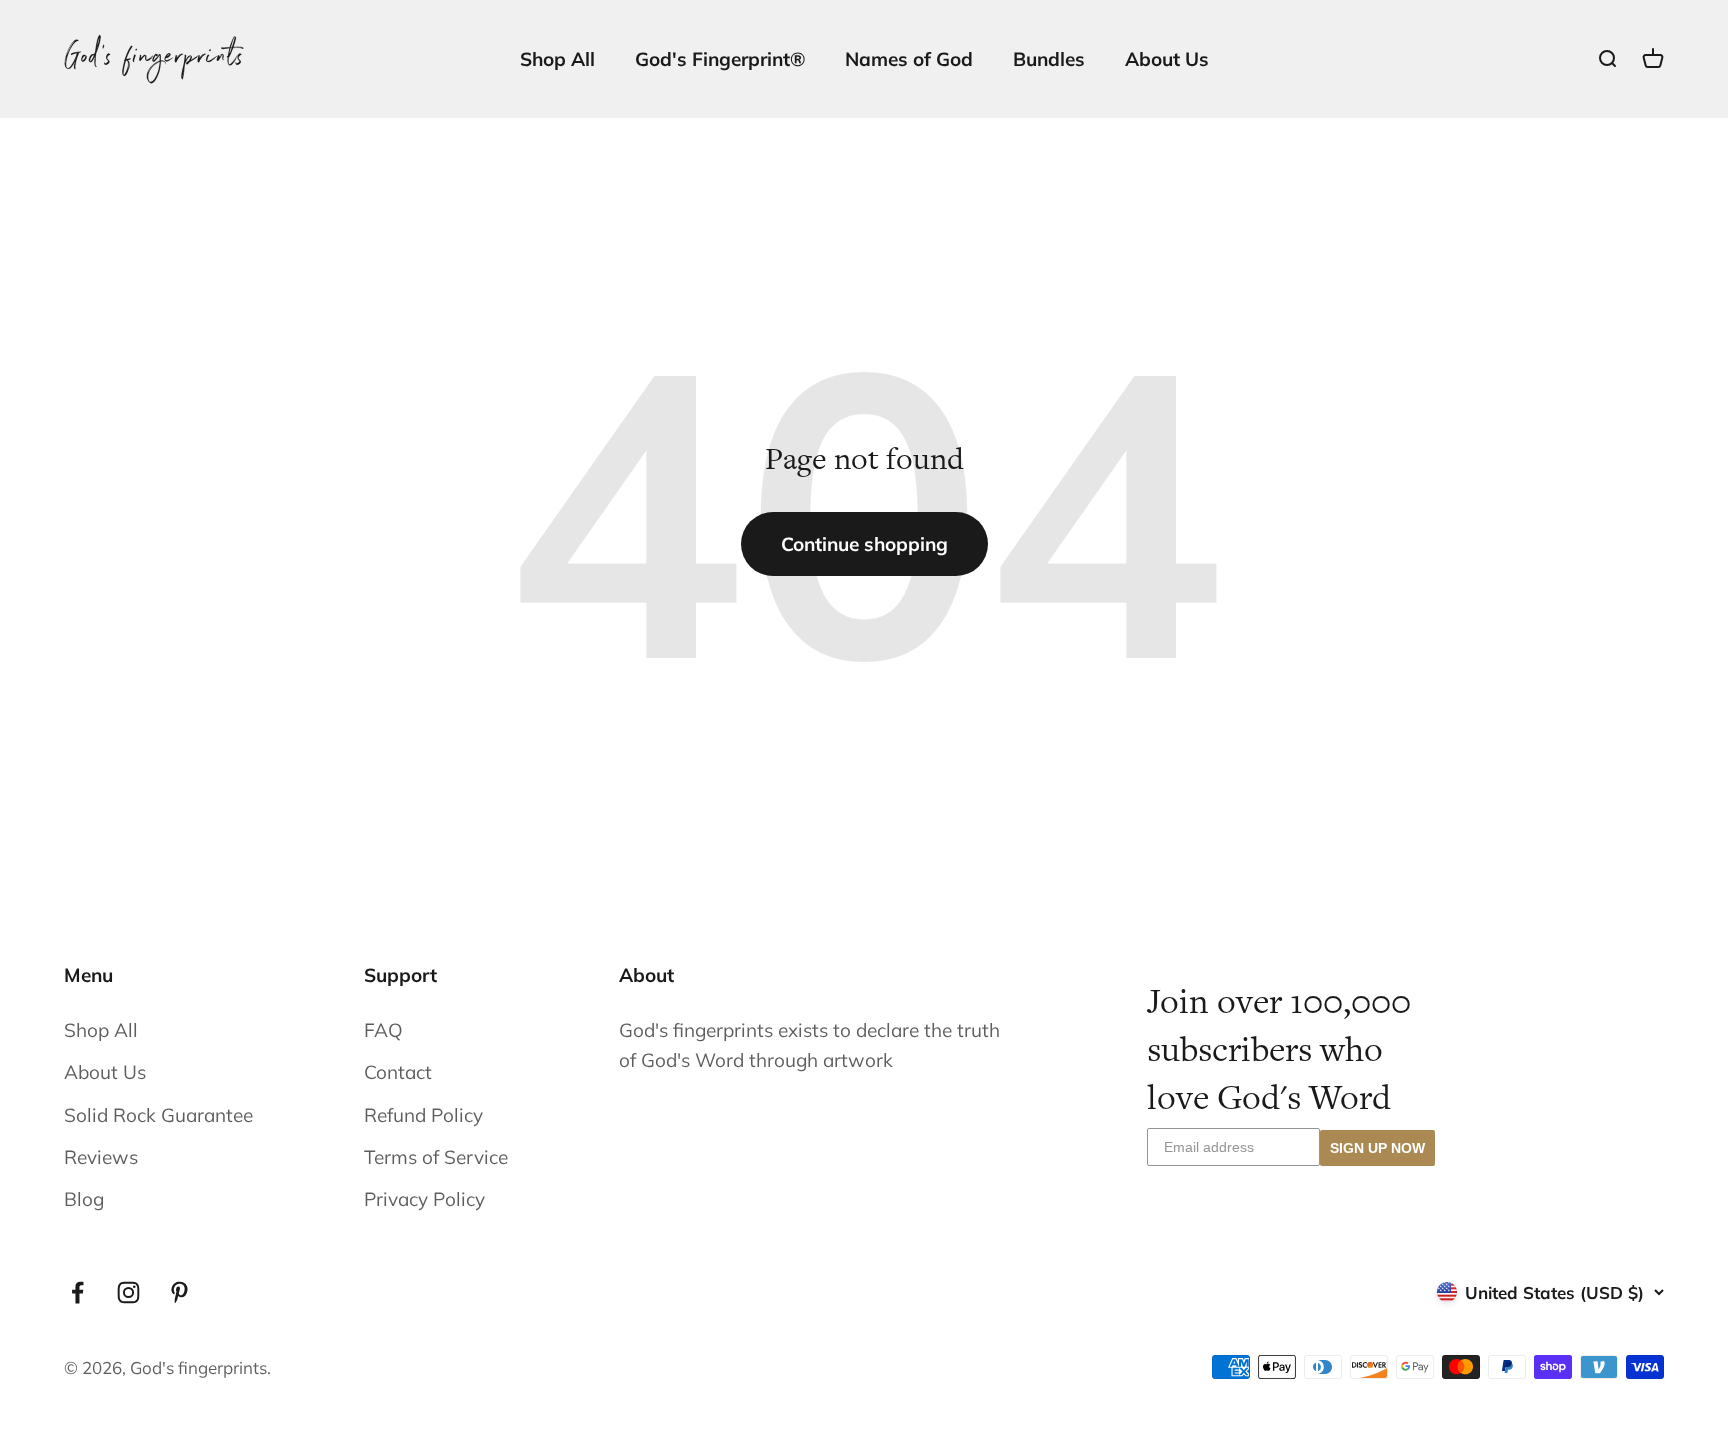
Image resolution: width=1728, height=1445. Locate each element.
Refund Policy (423, 1115)
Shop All (557, 59)
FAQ (383, 1030)
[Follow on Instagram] (128, 1292)
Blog (84, 1199)
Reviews (101, 1157)
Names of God (909, 59)
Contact (398, 1072)
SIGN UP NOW (1377, 1148)
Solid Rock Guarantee (158, 1115)
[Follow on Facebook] (77, 1292)
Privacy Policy (424, 1199)
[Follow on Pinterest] (179, 1292)
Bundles (1049, 59)
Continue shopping (864, 544)
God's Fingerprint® (720, 59)
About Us (1167, 59)
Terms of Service (436, 1157)
